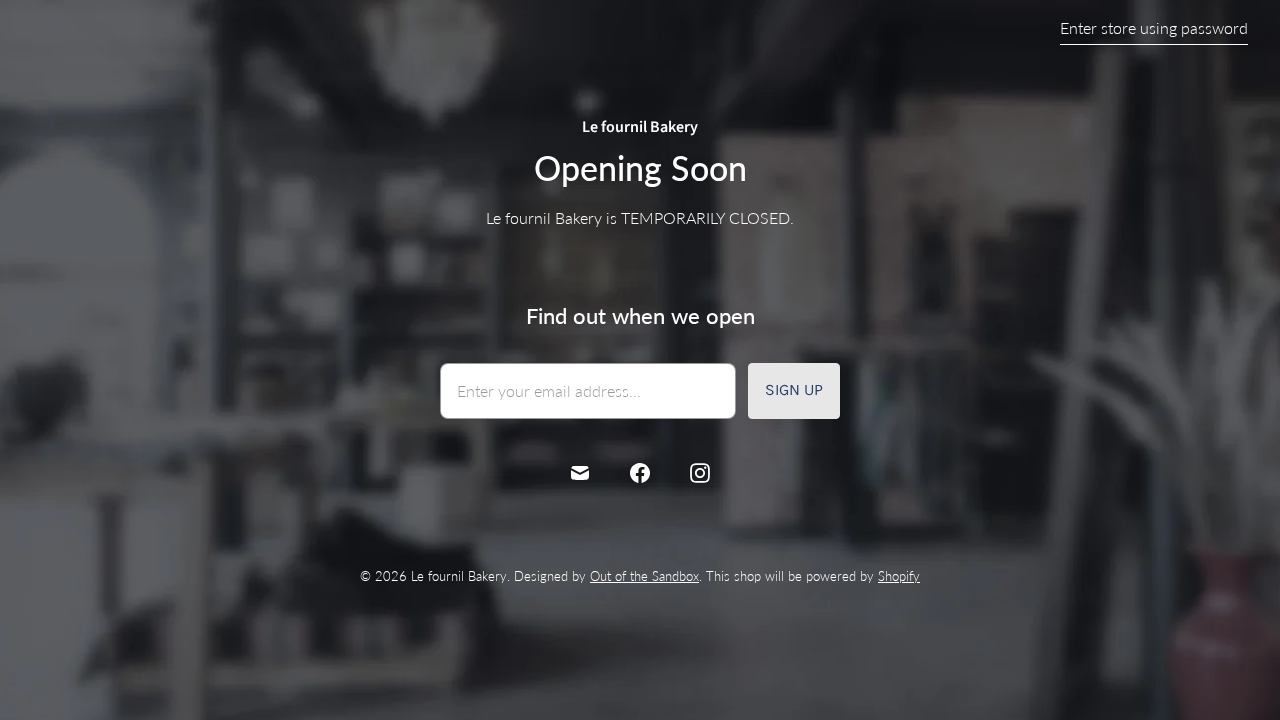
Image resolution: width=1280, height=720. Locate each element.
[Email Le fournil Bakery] (580, 473)
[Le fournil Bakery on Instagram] (700, 473)
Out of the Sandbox (644, 576)
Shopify (899, 576)
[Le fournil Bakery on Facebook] (640, 473)
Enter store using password (1154, 27)
